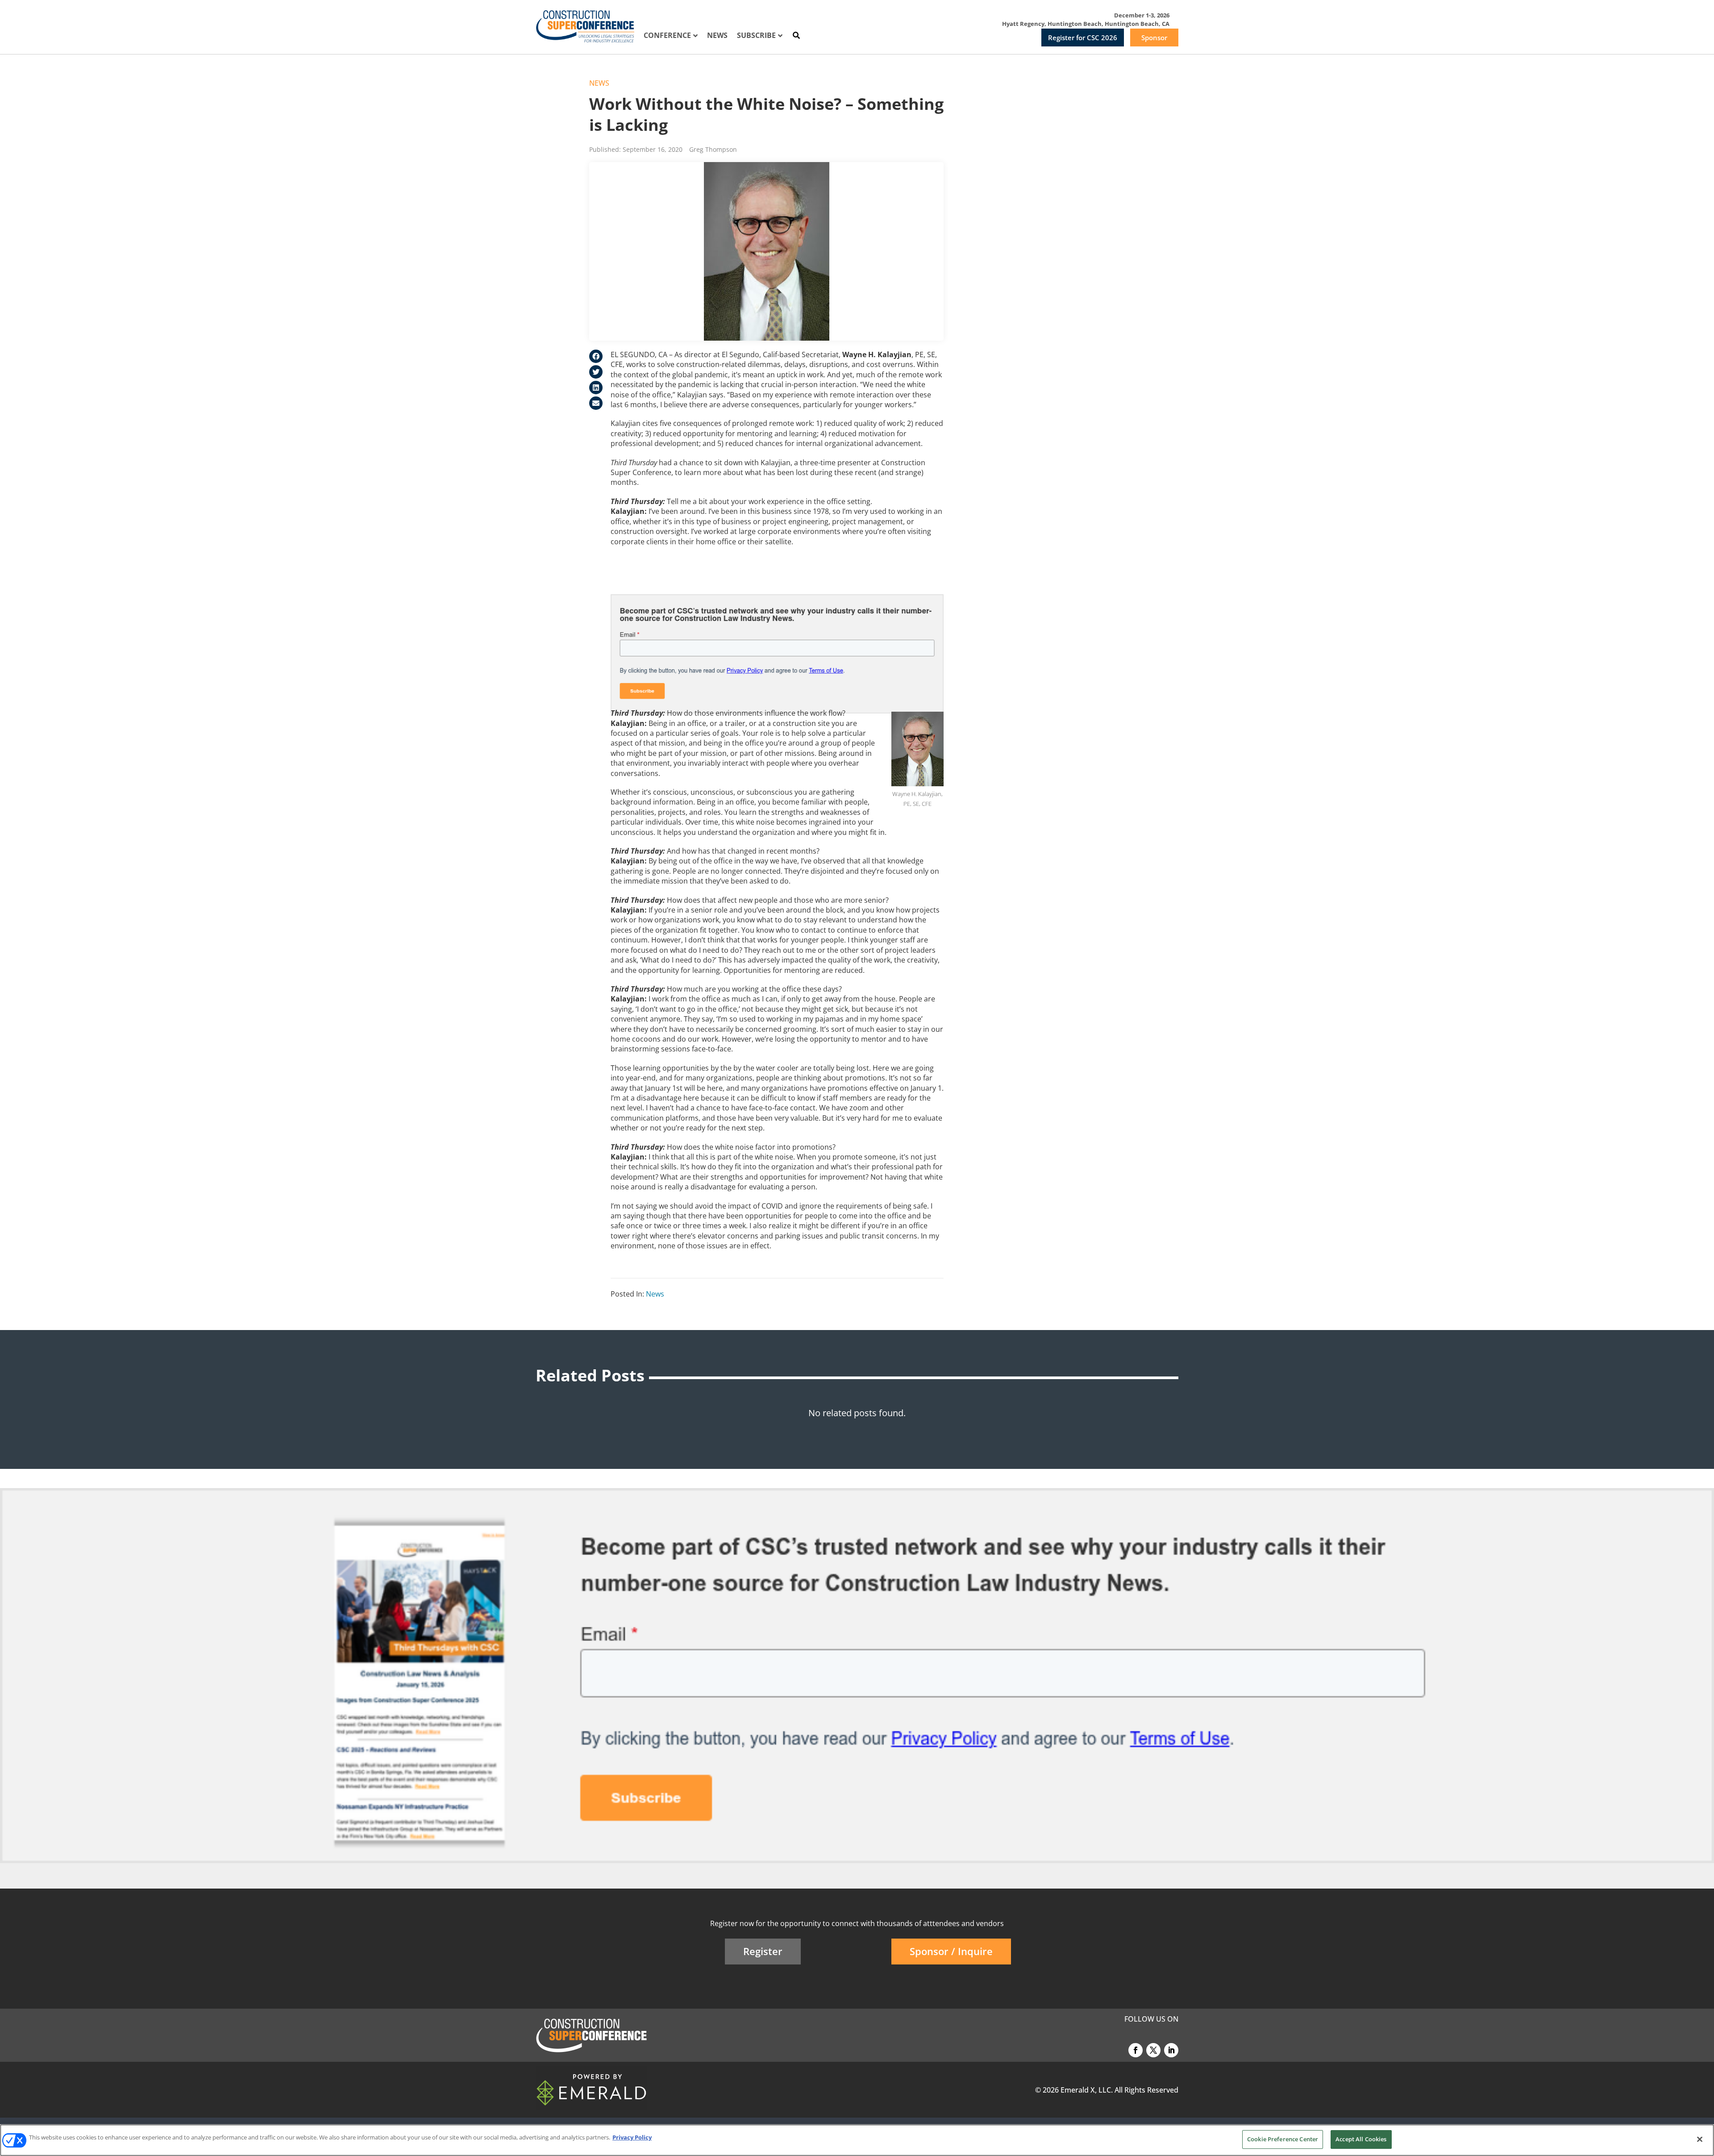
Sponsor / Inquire (951, 1951)
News (599, 83)
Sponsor (1154, 38)
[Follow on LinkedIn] (1171, 2050)
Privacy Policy (632, 2137)
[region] (857, 2140)
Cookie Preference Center (1283, 2139)
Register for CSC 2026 (1083, 38)
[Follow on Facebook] (1136, 2050)
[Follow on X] (1153, 2050)
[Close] (1700, 2139)
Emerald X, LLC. (1087, 2090)
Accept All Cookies (1361, 2139)
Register (763, 1951)
